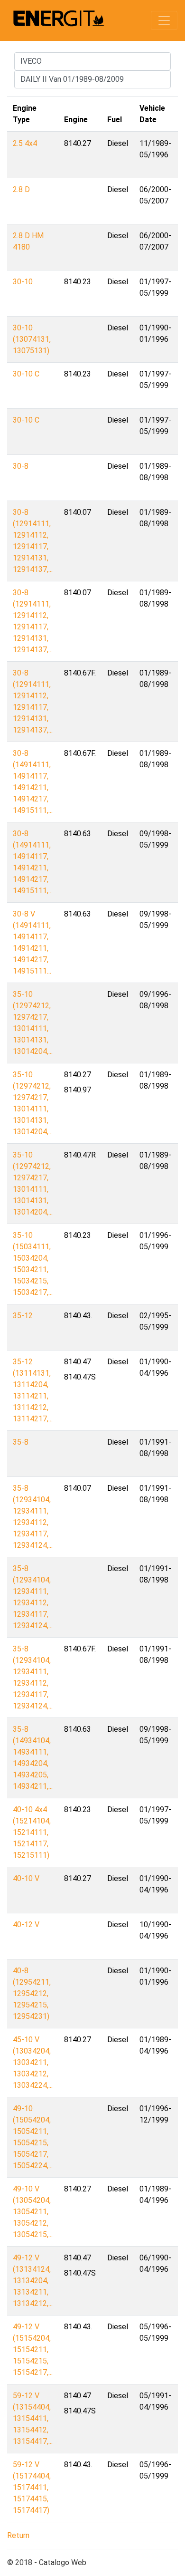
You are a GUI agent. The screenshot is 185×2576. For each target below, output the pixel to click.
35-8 (21, 1442)
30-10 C (26, 374)
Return (18, 2535)
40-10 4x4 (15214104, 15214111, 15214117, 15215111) (32, 1832)
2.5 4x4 (25, 143)
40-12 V (26, 1925)
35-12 (23, 1316)
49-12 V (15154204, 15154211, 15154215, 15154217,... (33, 2349)
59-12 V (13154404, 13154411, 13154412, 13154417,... (33, 2418)
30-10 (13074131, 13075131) (32, 339)
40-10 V (26, 1878)
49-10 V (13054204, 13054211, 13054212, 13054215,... (33, 2212)
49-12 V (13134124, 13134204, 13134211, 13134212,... (33, 2281)
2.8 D (21, 189)
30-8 (21, 466)
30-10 (23, 282)
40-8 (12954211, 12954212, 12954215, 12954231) (32, 1993)
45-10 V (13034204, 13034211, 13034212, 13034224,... (33, 2062)
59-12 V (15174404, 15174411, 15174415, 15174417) (32, 2487)
